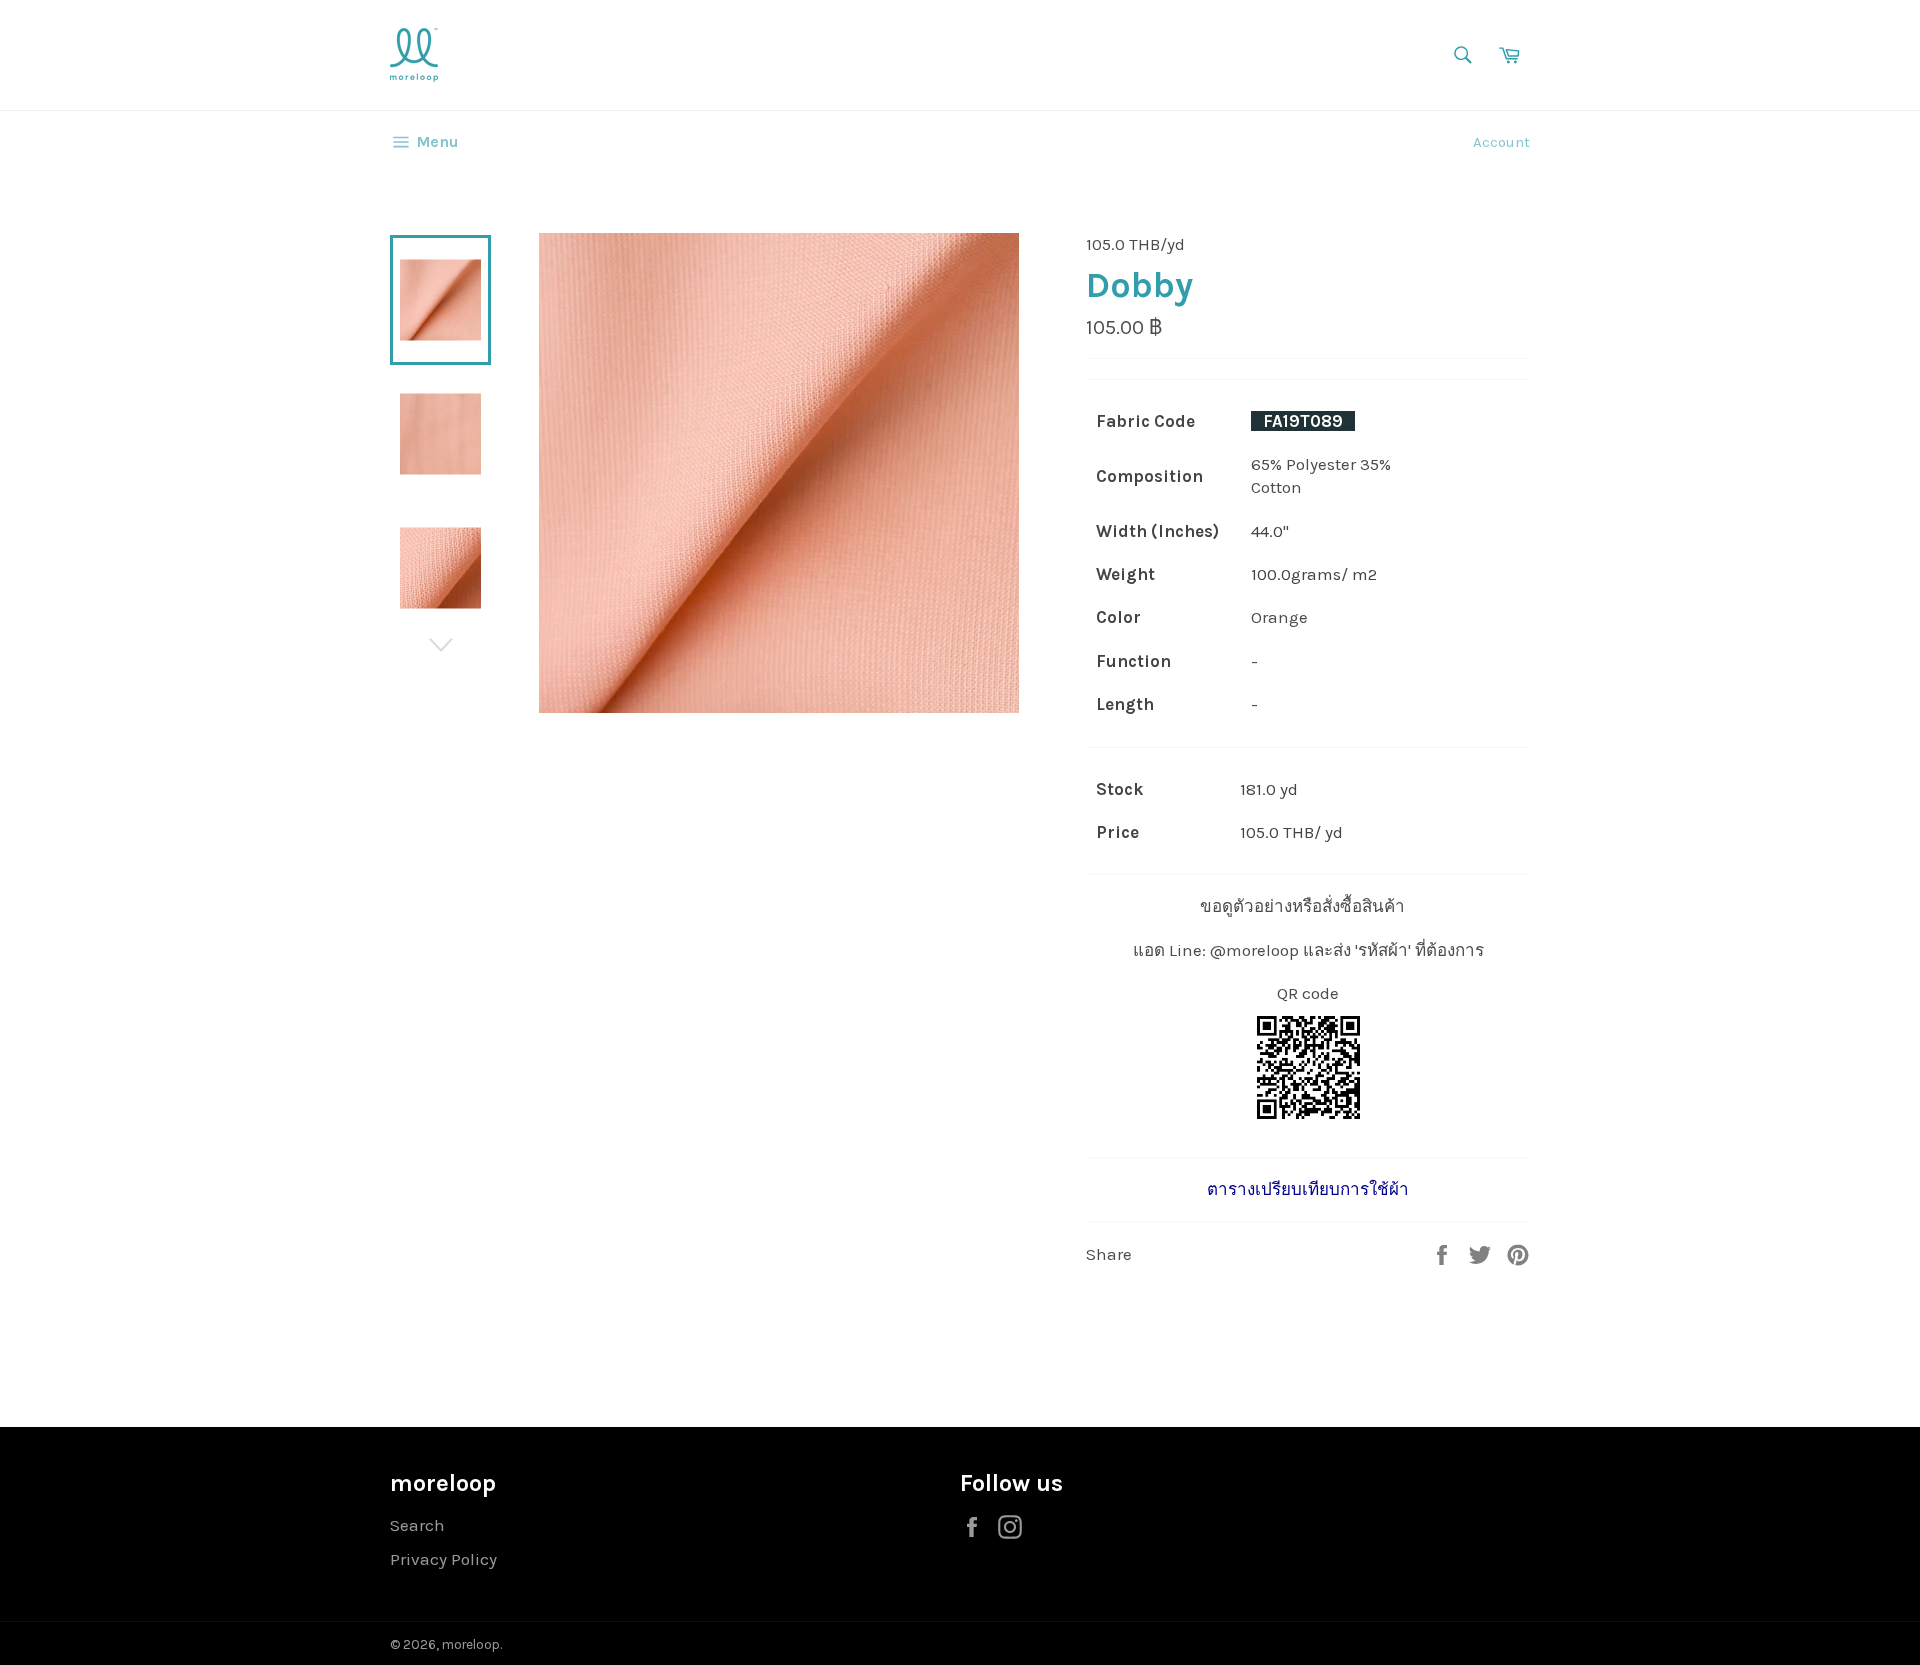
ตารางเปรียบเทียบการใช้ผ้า (1308, 1189)
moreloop (471, 1644)
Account (1501, 142)
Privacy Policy (443, 1559)
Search (417, 1525)
